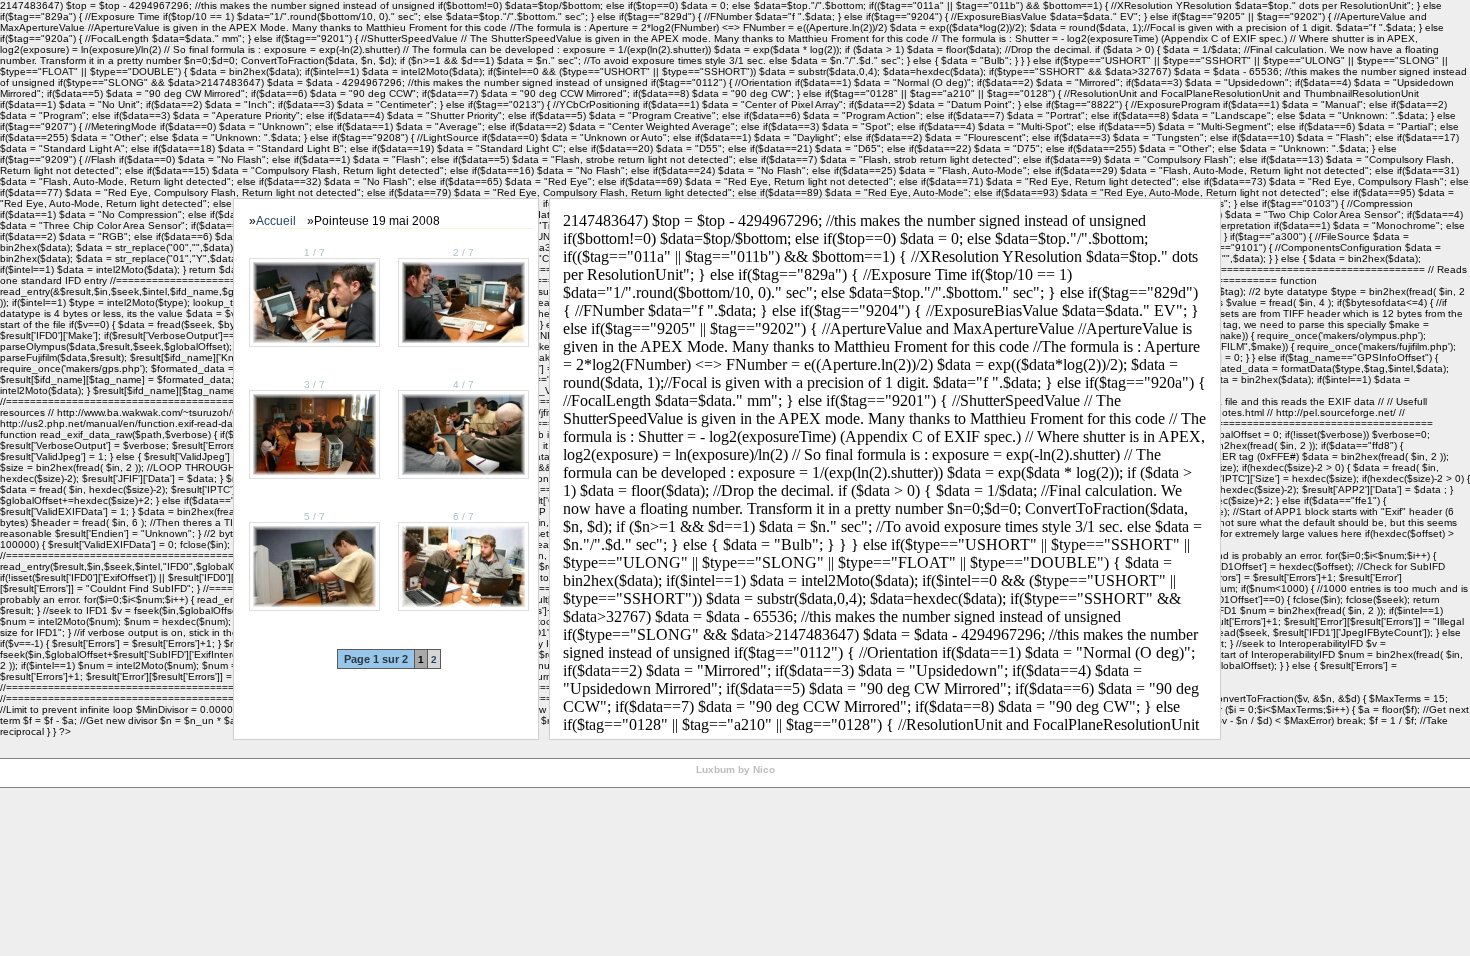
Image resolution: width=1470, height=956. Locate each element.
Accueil (276, 221)
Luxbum (715, 769)
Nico (764, 769)
